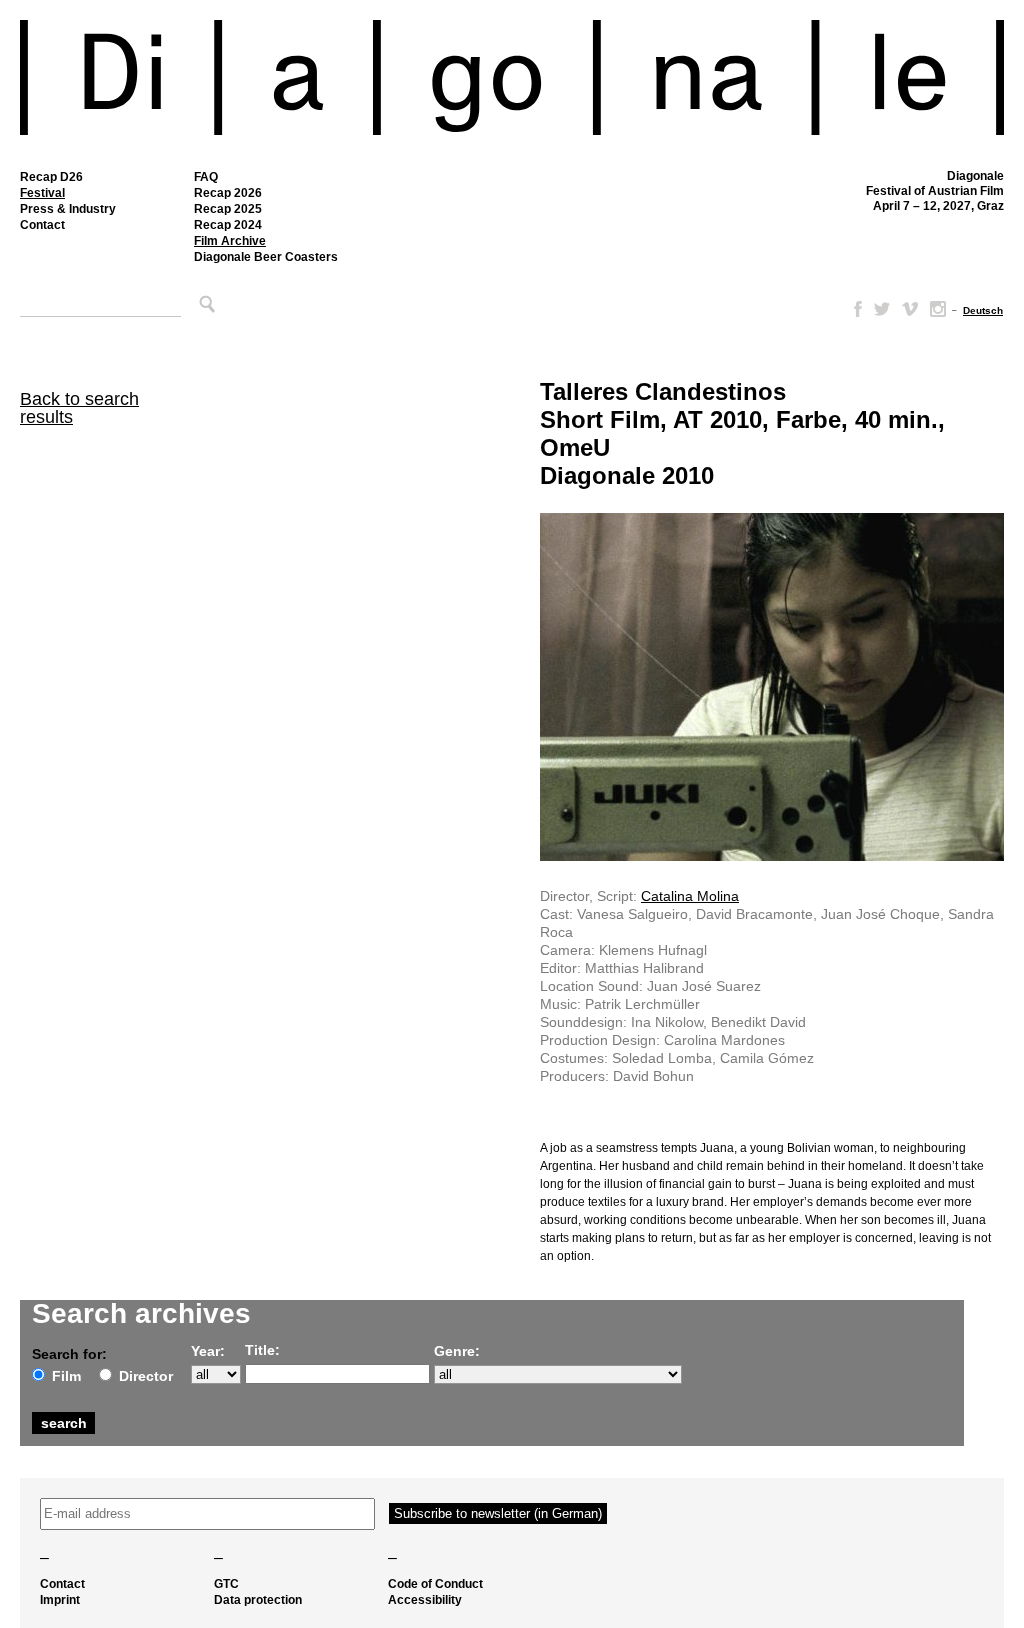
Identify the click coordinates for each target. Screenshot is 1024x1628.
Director (146, 1376)
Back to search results (79, 408)
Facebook (854, 309)
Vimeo (910, 309)
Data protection (258, 1600)
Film (66, 1376)
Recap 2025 (228, 209)
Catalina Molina (690, 896)
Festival (42, 193)
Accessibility (425, 1600)
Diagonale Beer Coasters (266, 257)
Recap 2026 (228, 193)
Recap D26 (51, 177)
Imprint (60, 1600)
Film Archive (230, 241)
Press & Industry (68, 209)
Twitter (882, 309)
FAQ (206, 177)
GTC (226, 1584)
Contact (42, 225)
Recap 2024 (228, 225)
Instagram (938, 309)
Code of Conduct (435, 1584)
